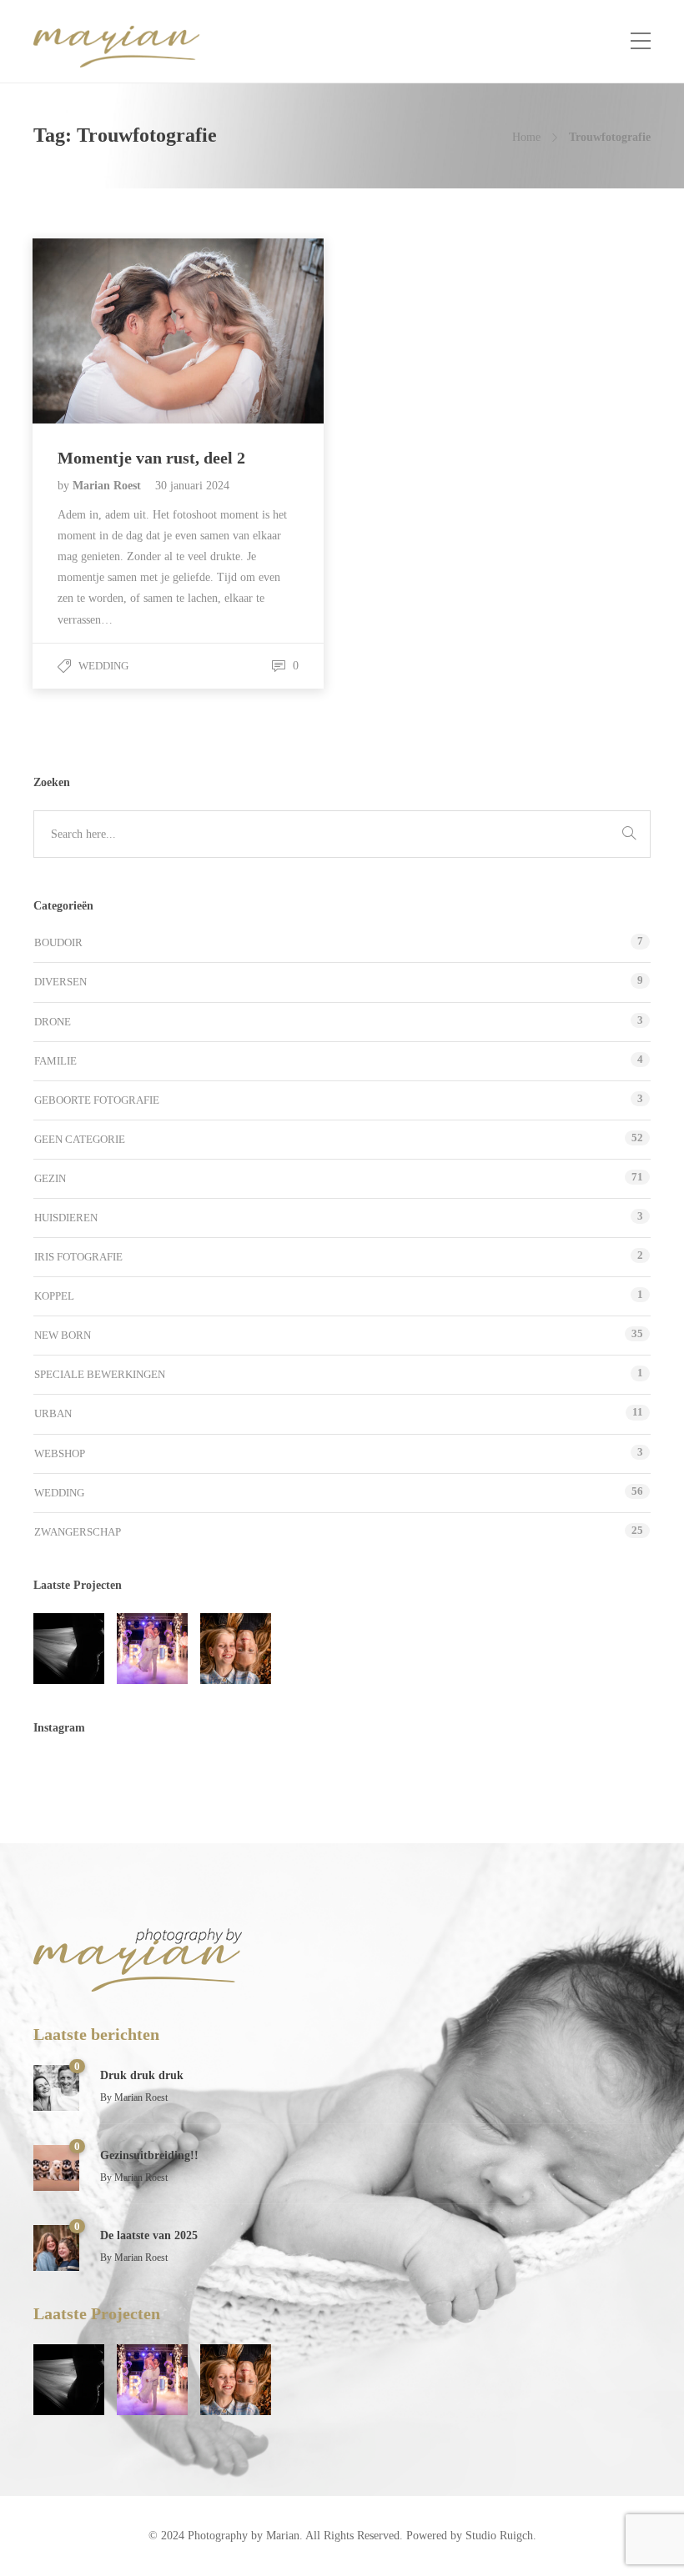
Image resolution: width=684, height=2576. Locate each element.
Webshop (60, 1453)
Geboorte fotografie (97, 1100)
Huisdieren (66, 1218)
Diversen (60, 982)
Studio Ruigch (499, 2536)
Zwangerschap (78, 1532)
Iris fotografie (78, 1257)
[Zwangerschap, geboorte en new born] (69, 1649)
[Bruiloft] (152, 1649)
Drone (53, 1022)
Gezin (50, 1178)
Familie (55, 1061)
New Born (63, 1335)
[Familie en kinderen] (236, 1649)
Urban (53, 1413)
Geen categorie (80, 1139)
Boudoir (58, 942)
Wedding (103, 666)
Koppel (54, 1296)
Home (526, 137)
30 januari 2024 (192, 486)
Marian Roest (108, 486)
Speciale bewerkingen (100, 1374)
